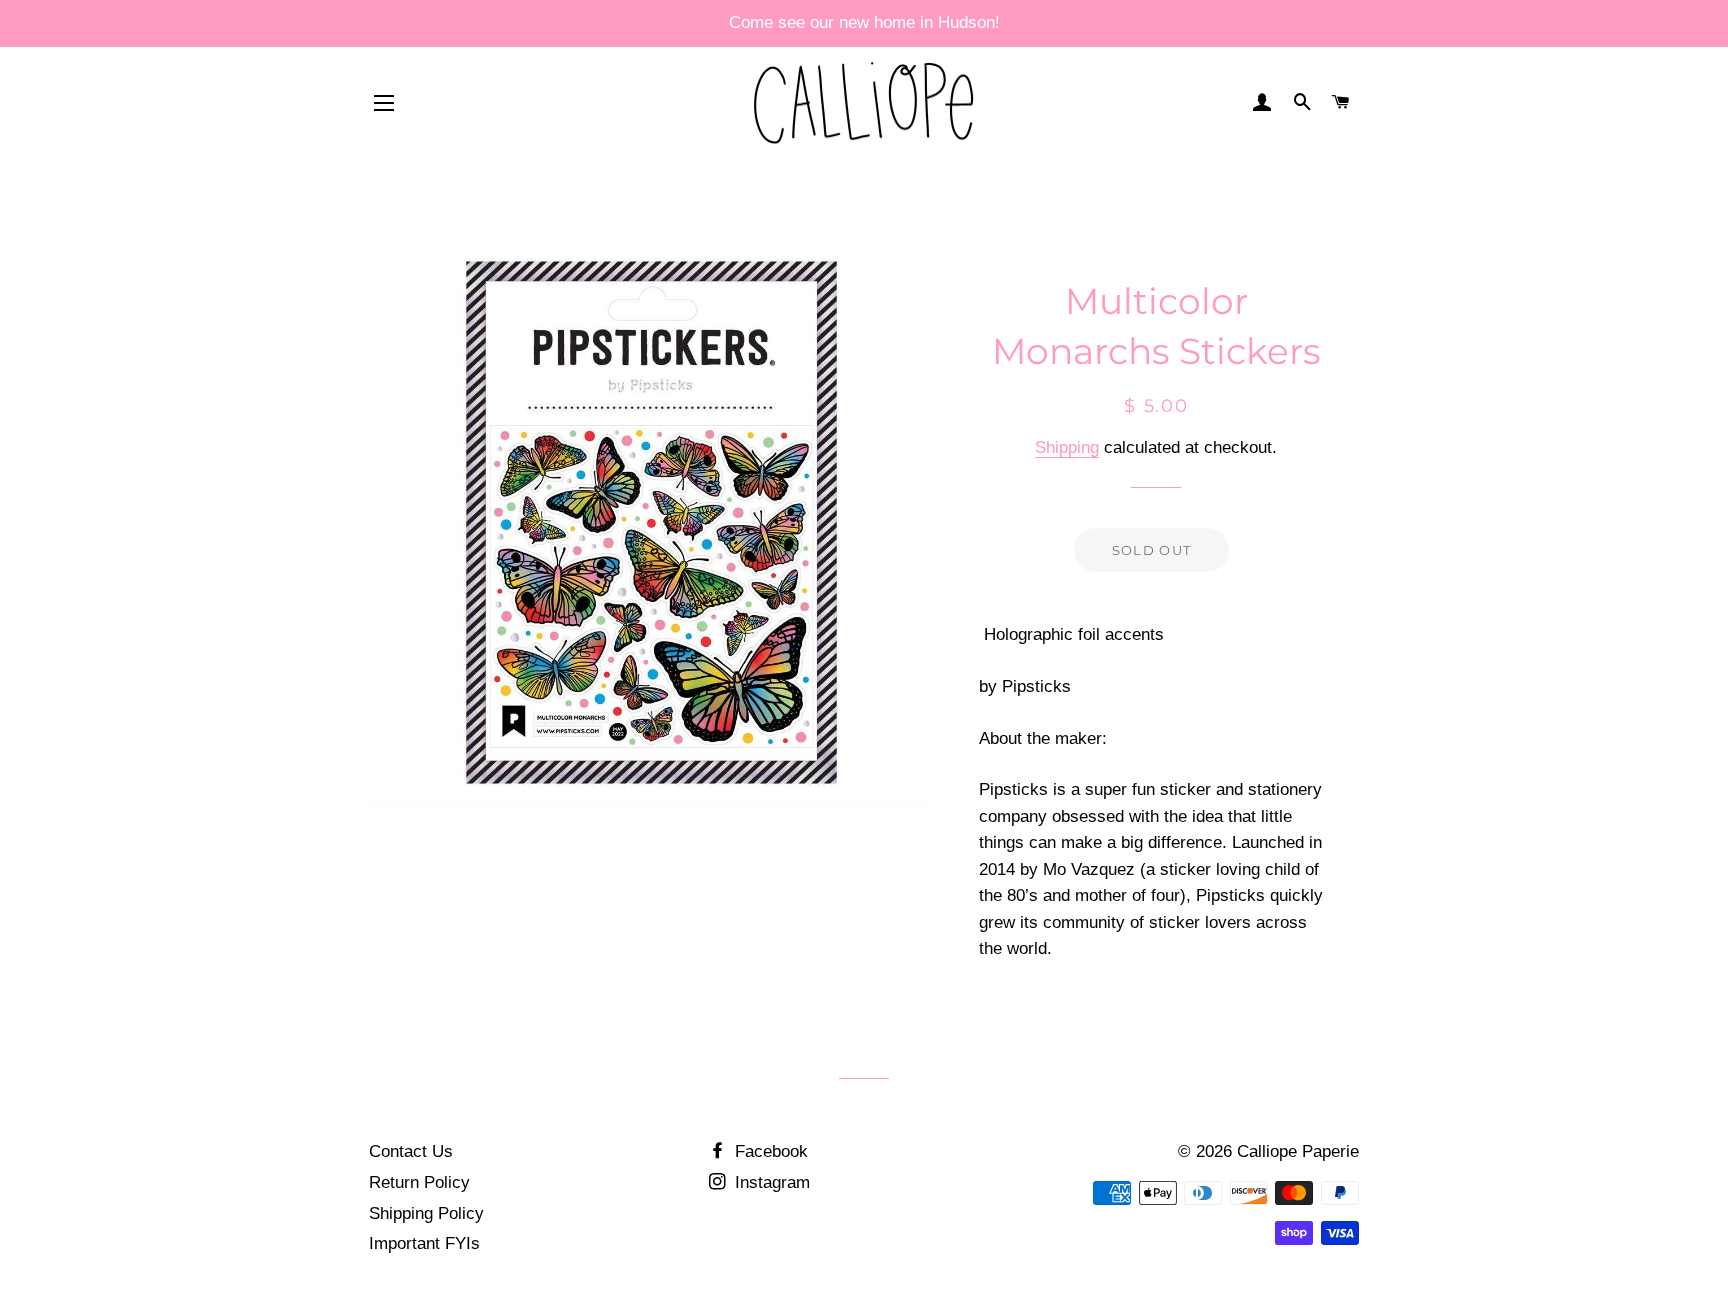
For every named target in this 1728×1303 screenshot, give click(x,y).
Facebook (769, 1151)
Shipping (1067, 447)
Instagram (770, 1182)
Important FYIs (424, 1243)
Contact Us (411, 1151)
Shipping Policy (426, 1213)
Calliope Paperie (1298, 1151)
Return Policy (419, 1182)
